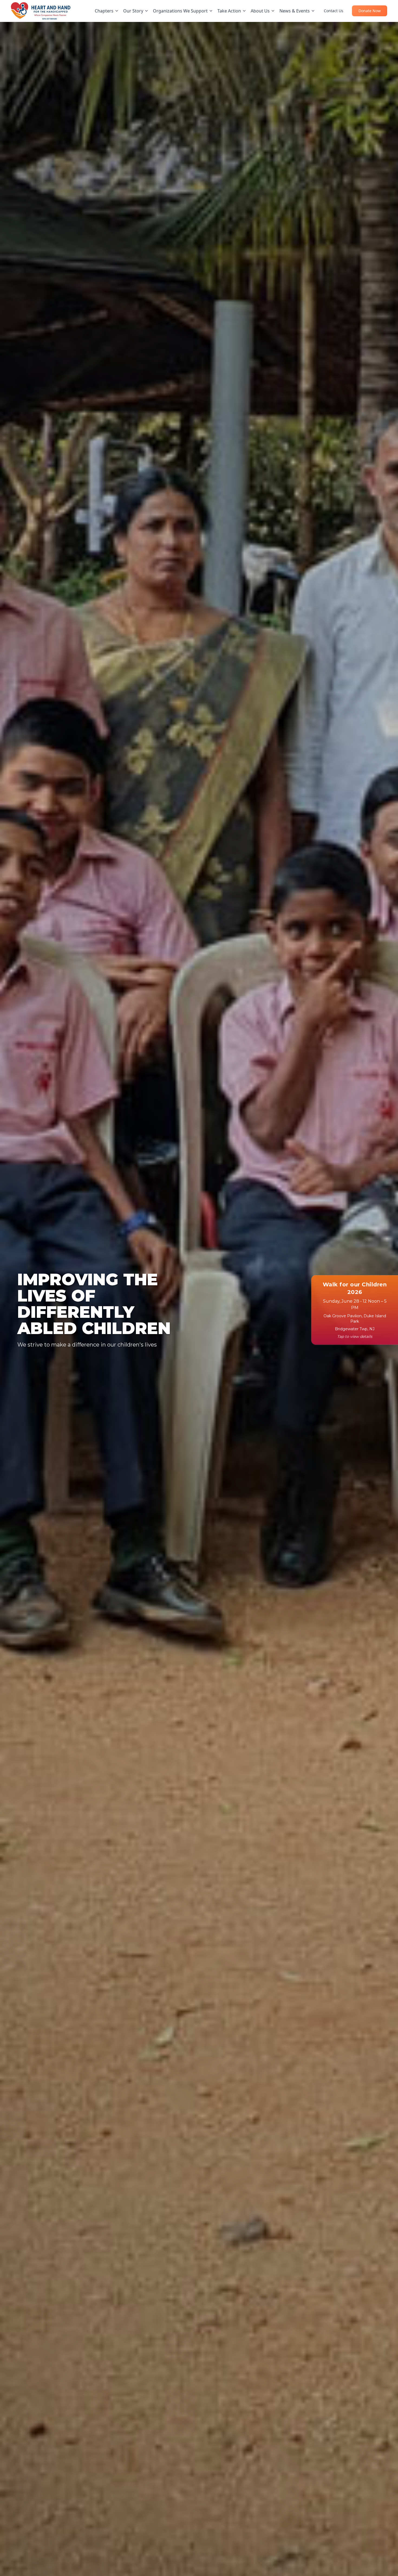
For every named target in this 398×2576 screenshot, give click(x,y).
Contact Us (334, 11)
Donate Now (370, 11)
